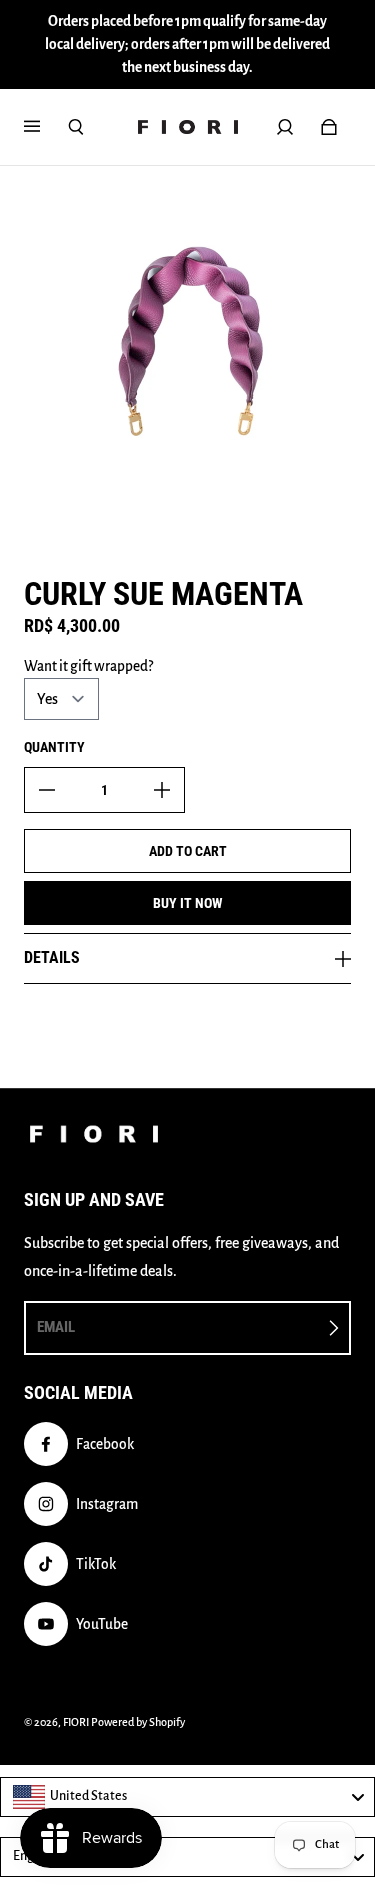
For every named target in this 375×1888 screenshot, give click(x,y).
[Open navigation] (46, 127)
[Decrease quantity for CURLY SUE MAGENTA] (47, 790)
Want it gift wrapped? (88, 666)
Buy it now (188, 903)
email (56, 1327)
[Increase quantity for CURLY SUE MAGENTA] (162, 790)
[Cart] (329, 127)
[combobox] (187, 1797)
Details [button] (52, 957)
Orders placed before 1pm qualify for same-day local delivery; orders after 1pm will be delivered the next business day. (187, 44)
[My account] (285, 127)
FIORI (76, 1722)
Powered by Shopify (138, 1722)
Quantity (54, 747)
